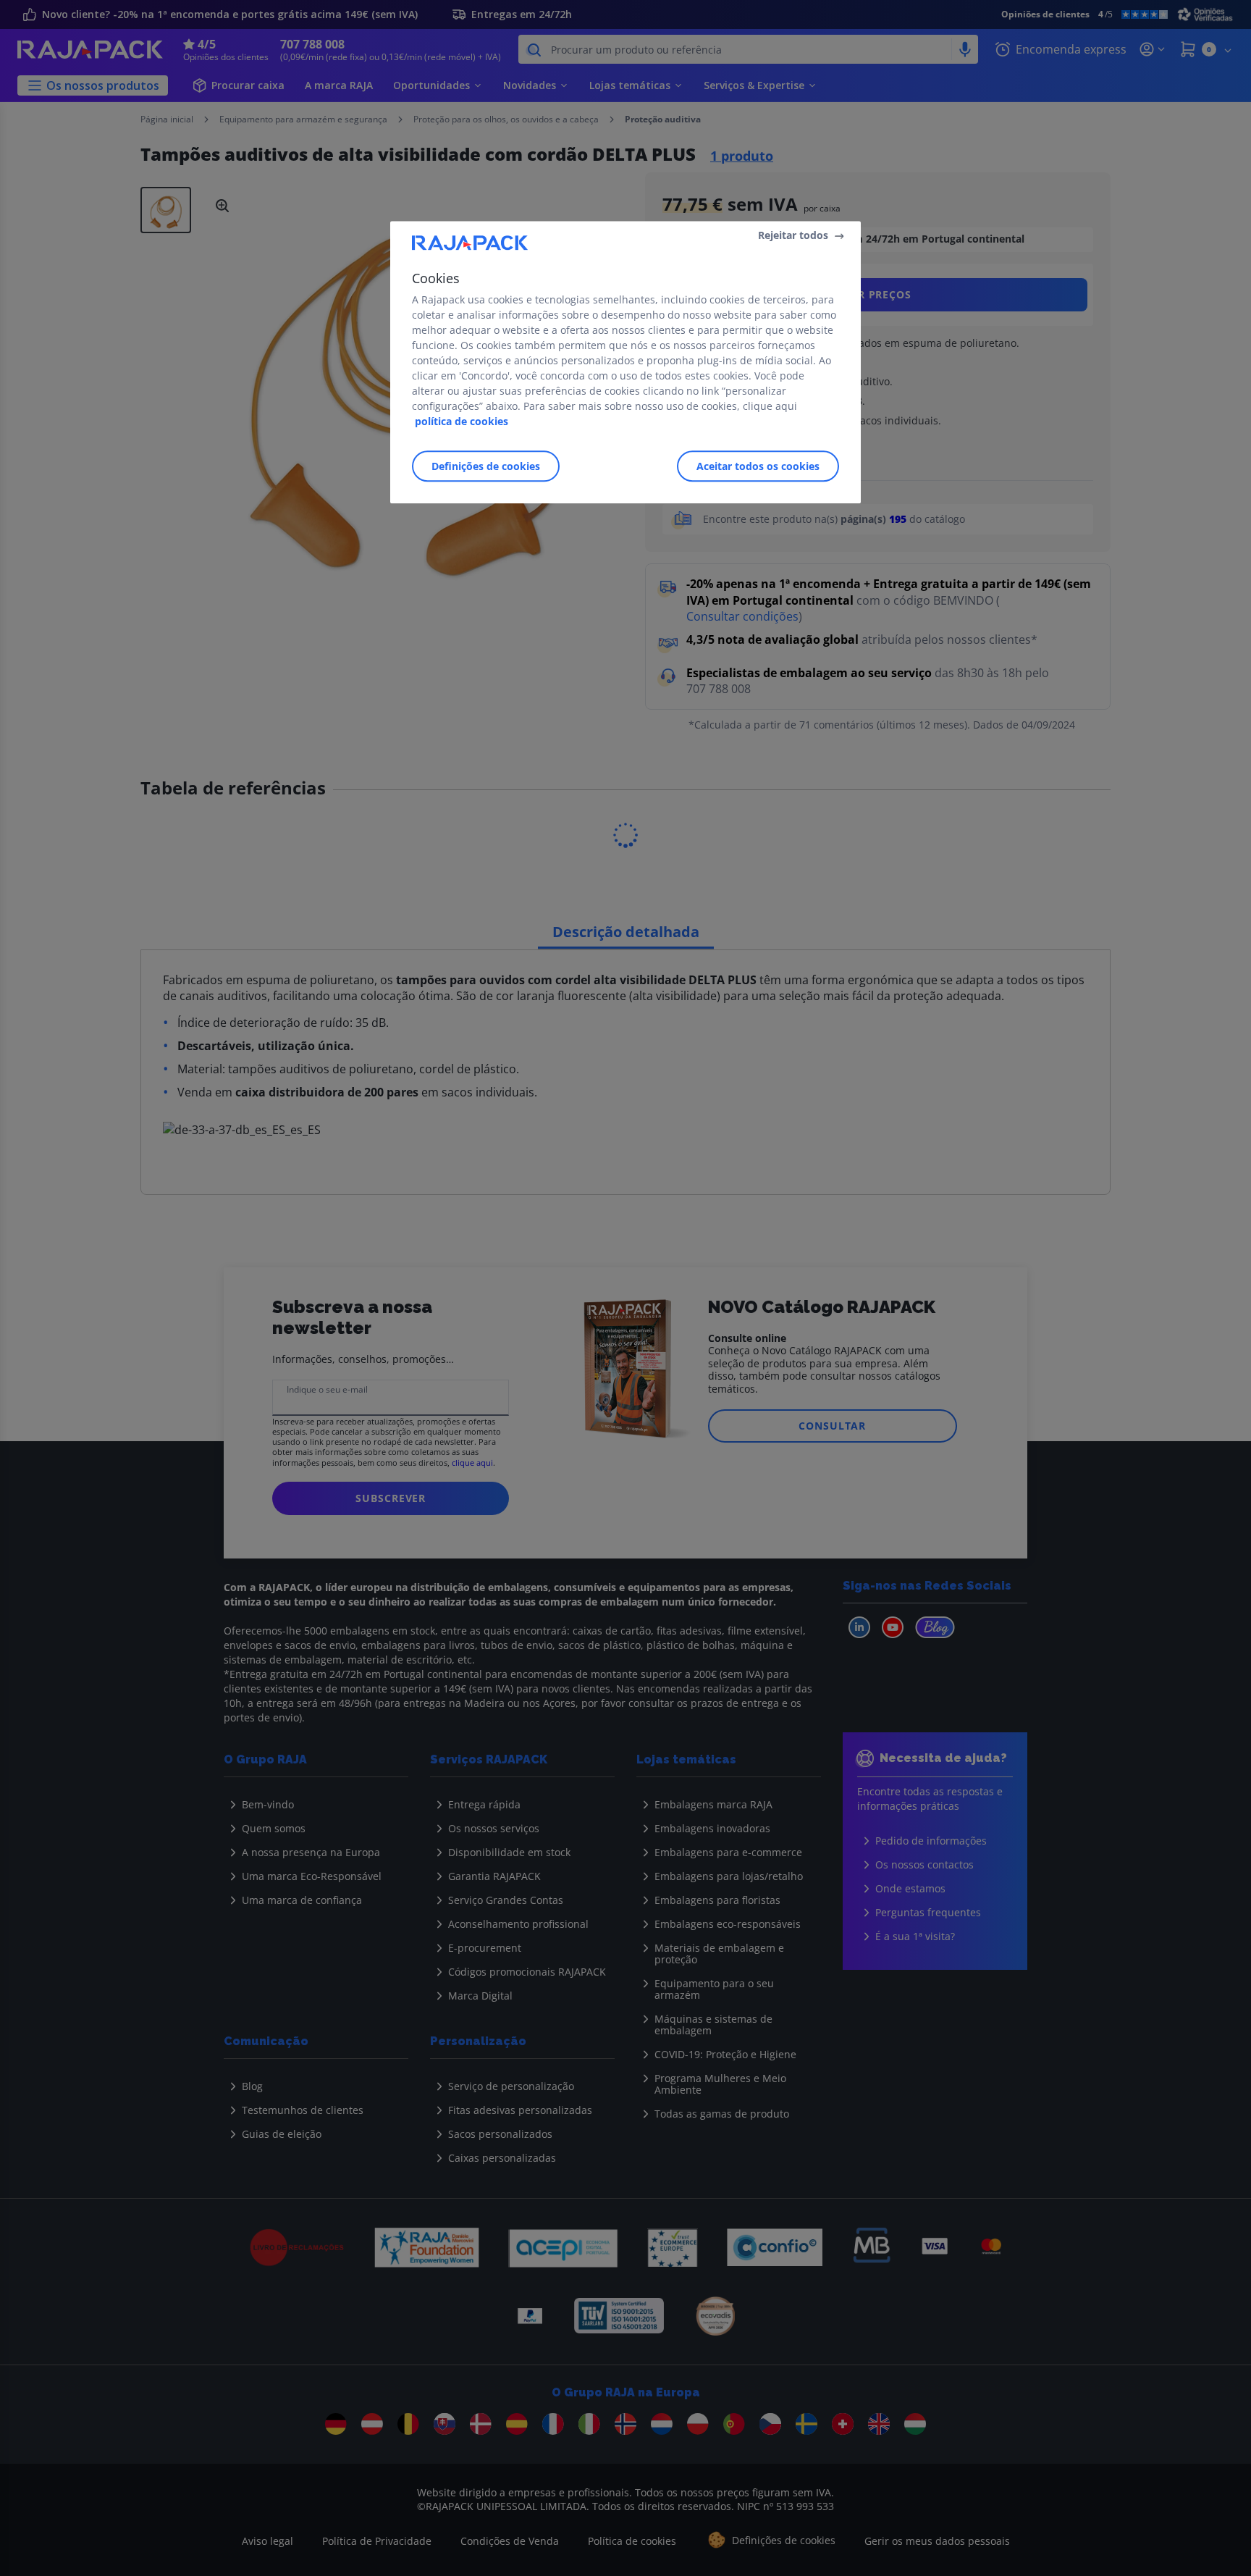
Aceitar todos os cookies (758, 466)
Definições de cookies (486, 466)
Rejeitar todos (793, 235)
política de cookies (462, 421)
